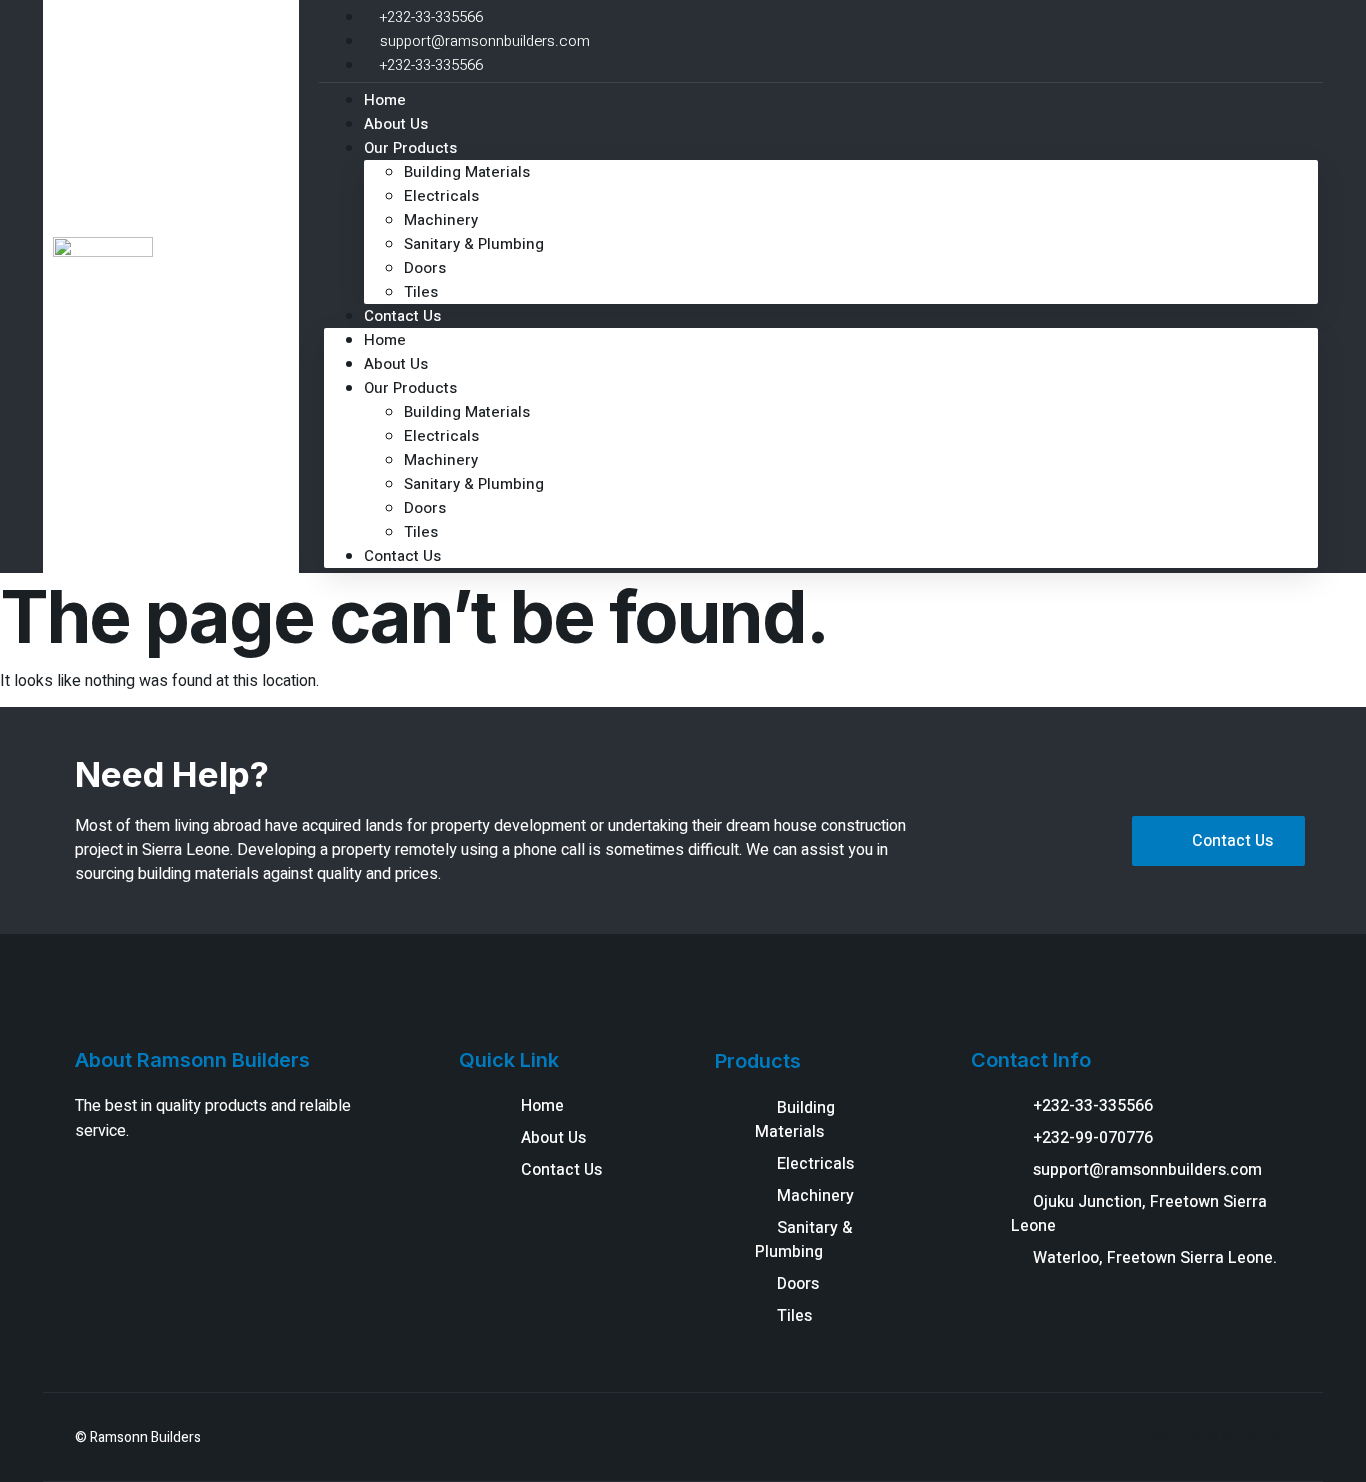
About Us (396, 364)
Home (385, 340)
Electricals (441, 196)
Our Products (410, 148)
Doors (425, 268)
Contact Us (402, 316)
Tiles (421, 532)
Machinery (441, 220)
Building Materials (467, 172)
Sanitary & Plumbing (474, 244)
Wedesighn (1256, 1437)
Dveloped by (1181, 1437)
